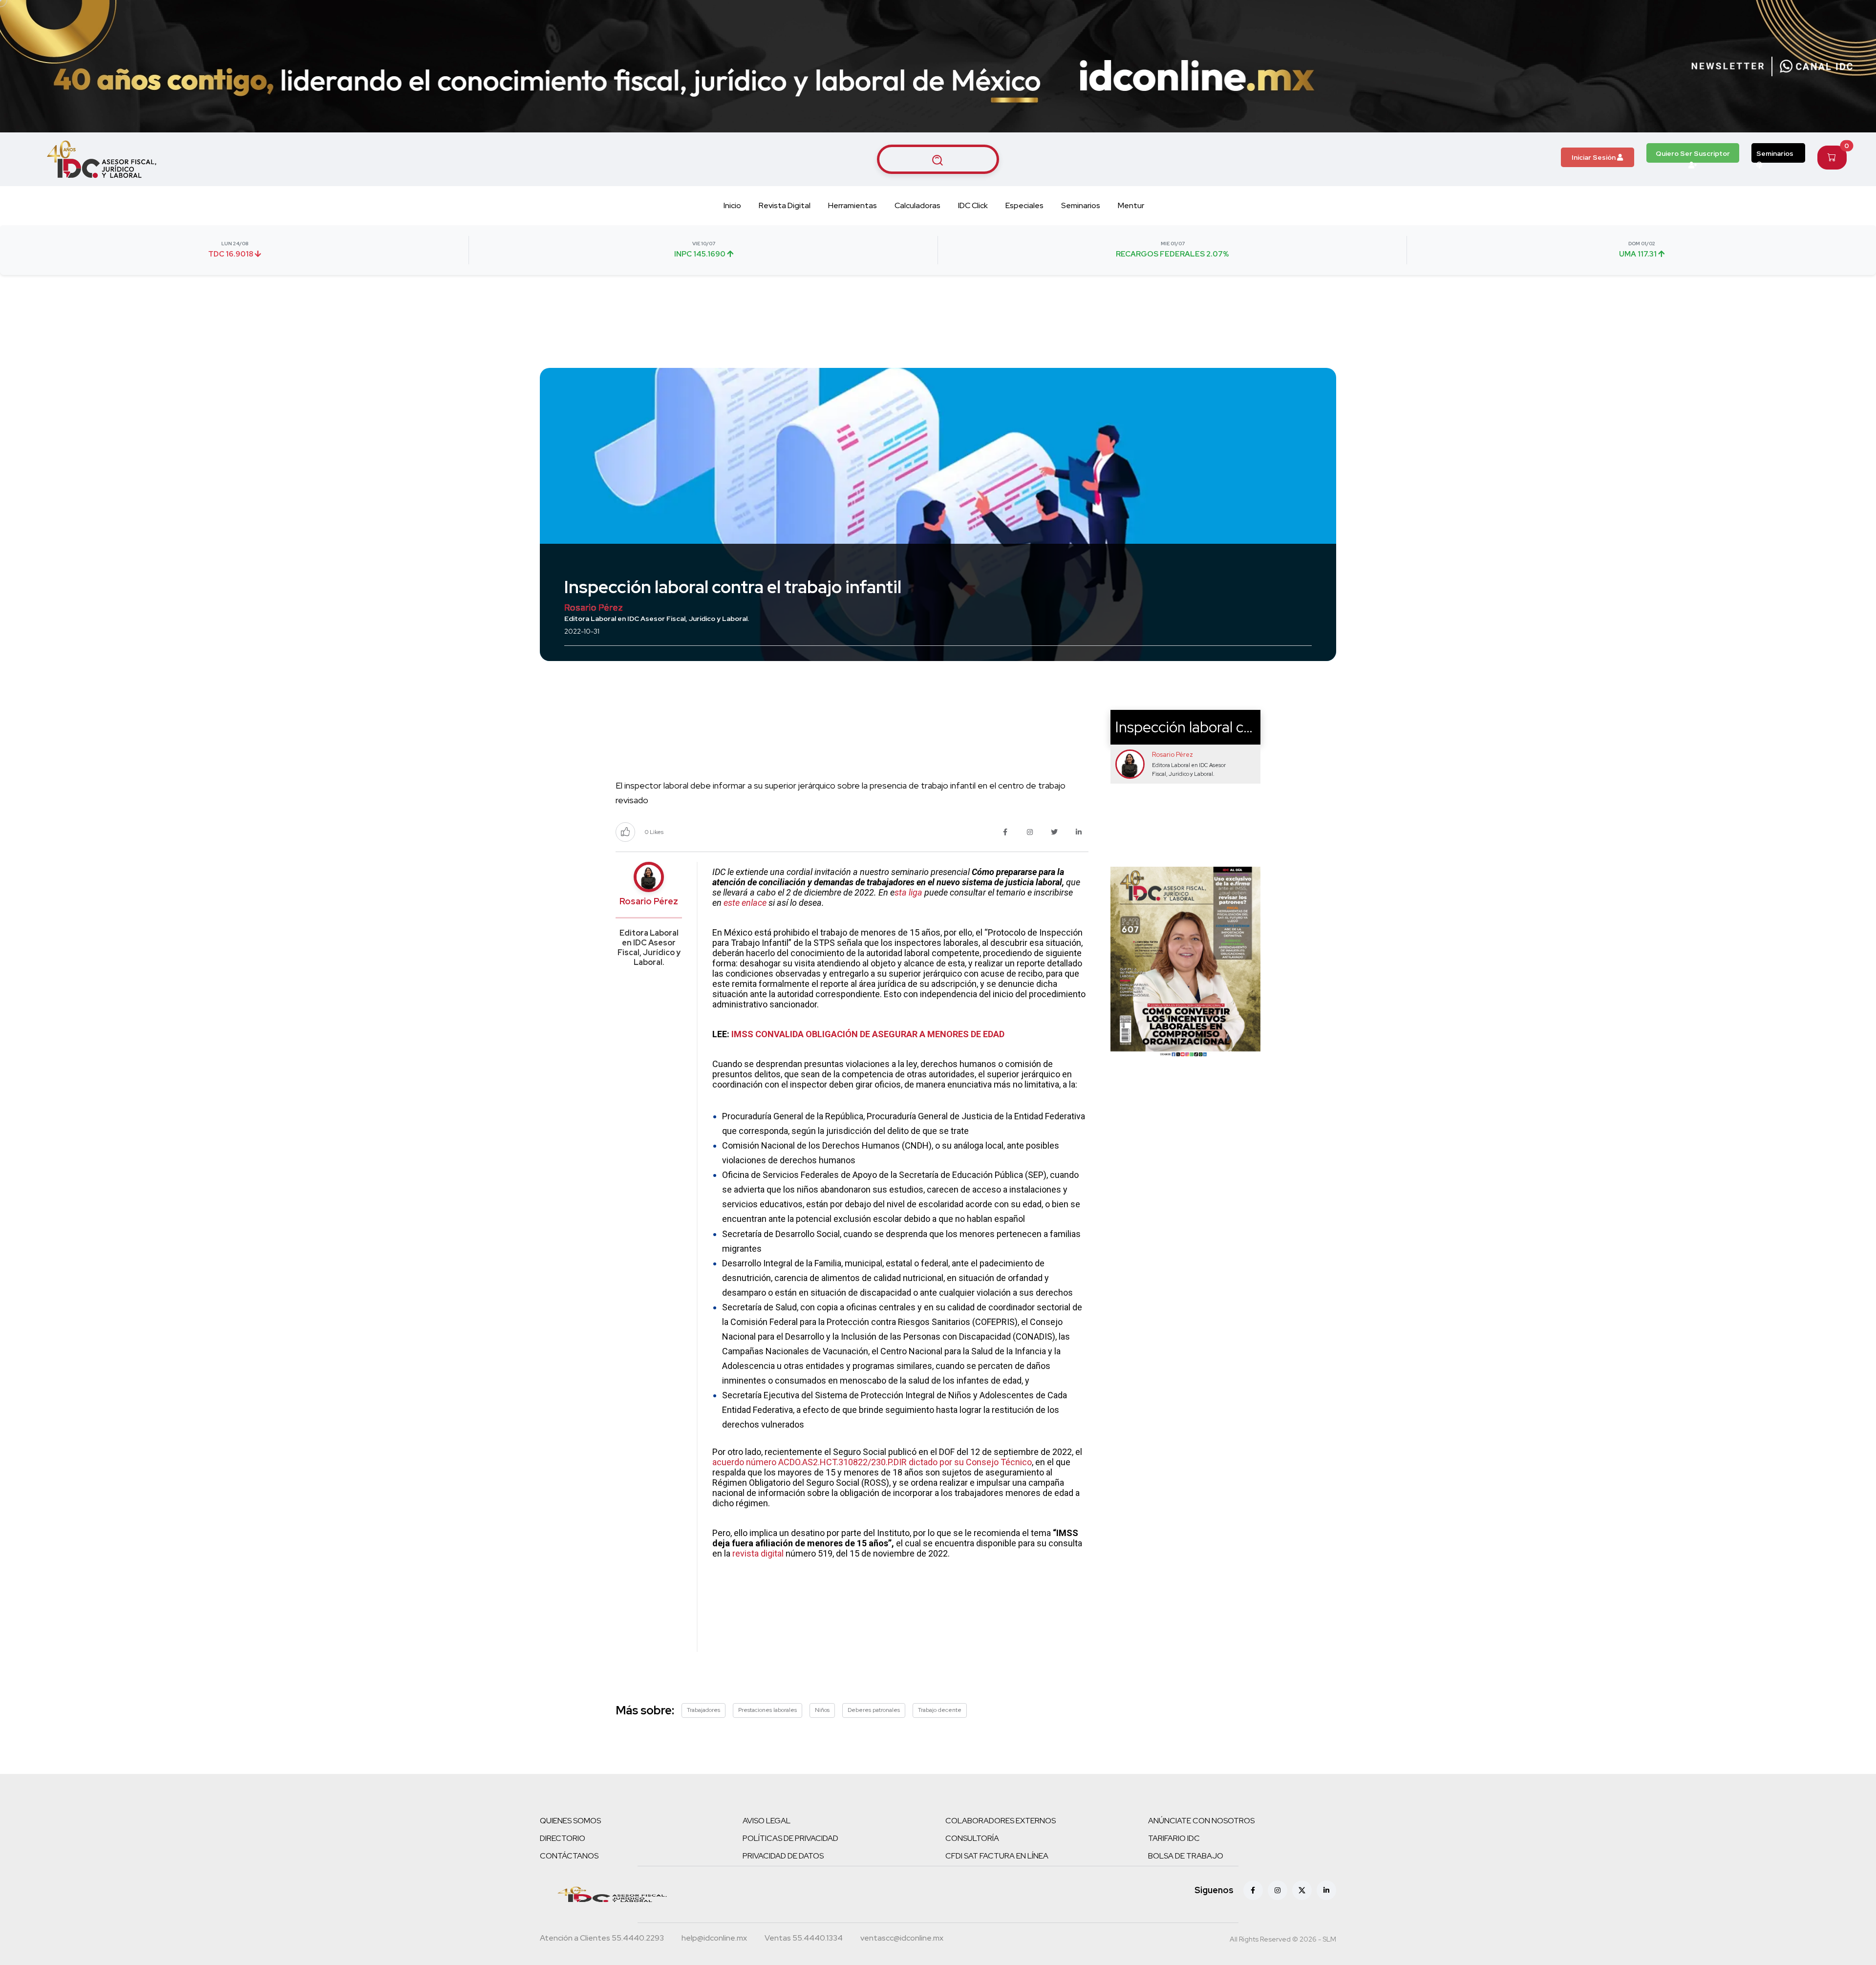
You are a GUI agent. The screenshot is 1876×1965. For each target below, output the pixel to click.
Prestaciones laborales (767, 1710)
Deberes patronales (874, 1710)
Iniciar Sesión (1594, 157)
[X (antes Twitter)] (1302, 1890)
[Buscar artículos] (938, 159)
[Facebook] (1253, 1890)
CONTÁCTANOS (569, 1856)
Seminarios (1775, 153)
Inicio (732, 205)
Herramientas (853, 205)
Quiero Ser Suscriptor (1693, 153)
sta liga (908, 892)
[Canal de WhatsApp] (1816, 66)
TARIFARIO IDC (1174, 1838)
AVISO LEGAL (767, 1821)
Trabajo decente (940, 1710)
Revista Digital (785, 205)
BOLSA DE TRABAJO (1186, 1856)
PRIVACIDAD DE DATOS (783, 1856)
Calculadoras (917, 205)
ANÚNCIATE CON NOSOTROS (1201, 1821)
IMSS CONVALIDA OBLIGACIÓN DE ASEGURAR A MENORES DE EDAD (868, 1034)
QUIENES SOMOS (570, 1821)
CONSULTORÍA (972, 1838)
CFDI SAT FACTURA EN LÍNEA (997, 1856)
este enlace (745, 903)
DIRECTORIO (563, 1838)
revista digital (758, 1553)
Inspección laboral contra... (1202, 727)
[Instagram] (1278, 1890)
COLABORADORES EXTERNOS (1001, 1821)
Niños (822, 1710)
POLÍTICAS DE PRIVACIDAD (790, 1838)
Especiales (1024, 205)
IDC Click (973, 205)
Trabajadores (703, 1710)
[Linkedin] (1326, 1890)
